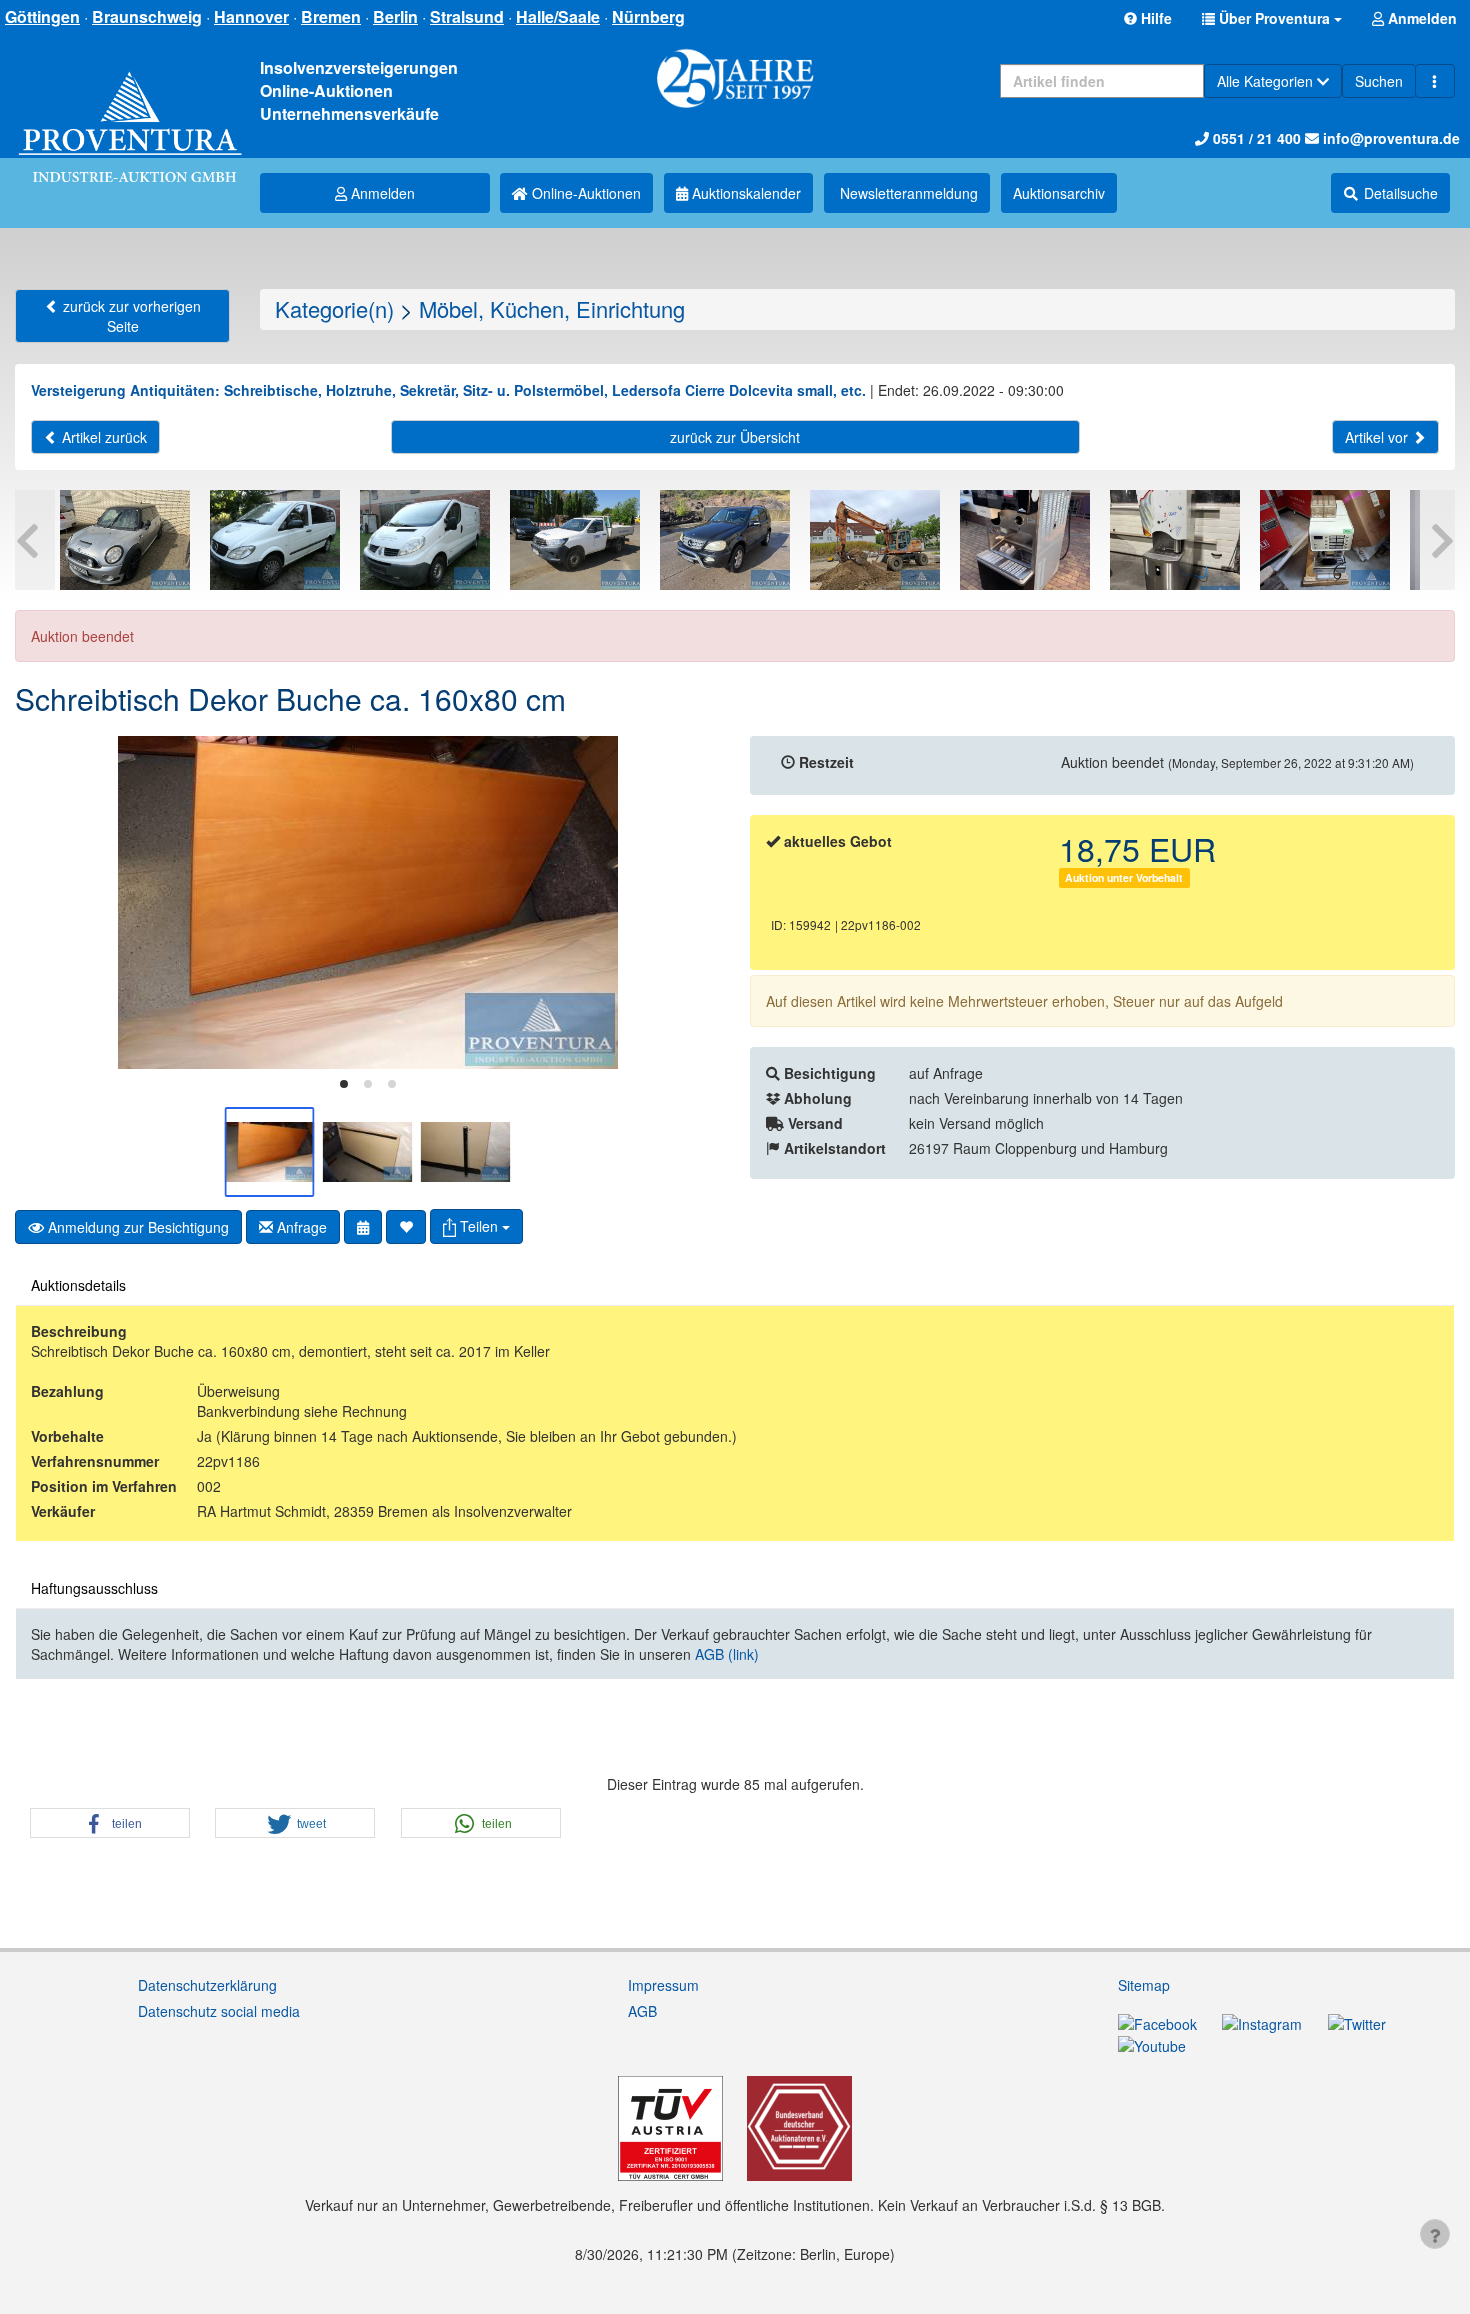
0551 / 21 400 (1255, 138)
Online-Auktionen (584, 193)
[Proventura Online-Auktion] (130, 105)
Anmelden (381, 193)
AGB (642, 2011)
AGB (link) (727, 1654)
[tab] (344, 1084)
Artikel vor (1378, 437)
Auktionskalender (744, 193)
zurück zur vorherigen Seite (130, 316)
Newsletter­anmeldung (907, 193)
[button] (1272, 18)
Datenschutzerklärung (207, 1985)
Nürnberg (648, 16)
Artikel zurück (102, 437)
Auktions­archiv (1059, 193)
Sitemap (1144, 1985)
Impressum (663, 1985)
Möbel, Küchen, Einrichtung (552, 308)
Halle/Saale (558, 16)
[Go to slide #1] (270, 1152)
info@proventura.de (1389, 138)
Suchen (1379, 81)
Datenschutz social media (219, 2011)
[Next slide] (690, 903)
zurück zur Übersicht (735, 437)
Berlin (395, 16)
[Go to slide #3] (466, 1152)
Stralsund (467, 16)
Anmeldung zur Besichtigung (136, 1227)
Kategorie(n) (334, 308)
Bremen (331, 16)
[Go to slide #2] (368, 1152)
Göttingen (42, 16)
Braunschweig (147, 16)
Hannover (251, 16)
